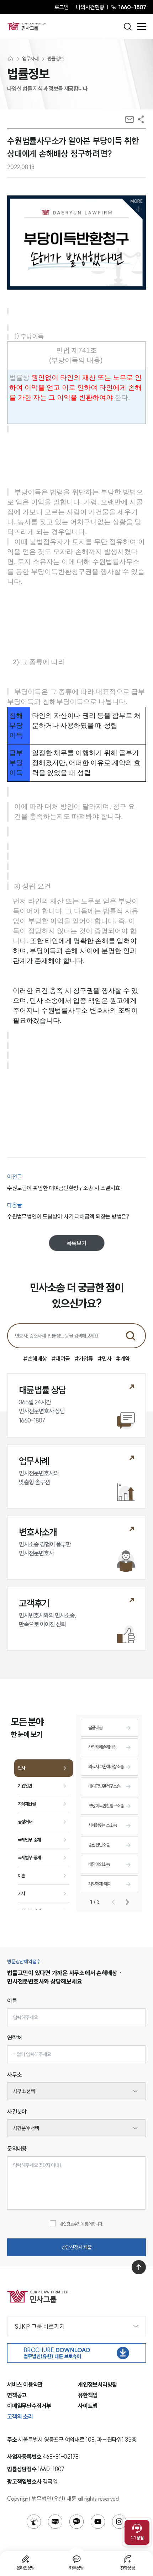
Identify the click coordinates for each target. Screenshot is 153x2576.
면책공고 (17, 2395)
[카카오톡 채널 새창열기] (76, 2522)
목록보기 (77, 1243)
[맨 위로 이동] (139, 2267)
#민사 (105, 1359)
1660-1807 (132, 7)
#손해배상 (35, 1359)
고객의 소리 (20, 2416)
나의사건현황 (90, 7)
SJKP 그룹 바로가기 (40, 2326)
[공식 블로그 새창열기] (55, 2522)
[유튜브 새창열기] (98, 2522)
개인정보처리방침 (97, 2384)
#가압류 (84, 1359)
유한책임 (88, 2395)
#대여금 (61, 1359)
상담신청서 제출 (77, 2247)
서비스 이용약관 (25, 2384)
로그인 (61, 7)
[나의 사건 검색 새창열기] (34, 2522)
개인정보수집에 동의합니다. (81, 2224)
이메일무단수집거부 (29, 2406)
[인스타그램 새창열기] (119, 2522)
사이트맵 (88, 2406)
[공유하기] (141, 119)
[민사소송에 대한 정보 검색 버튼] (131, 1336)
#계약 (123, 1359)
